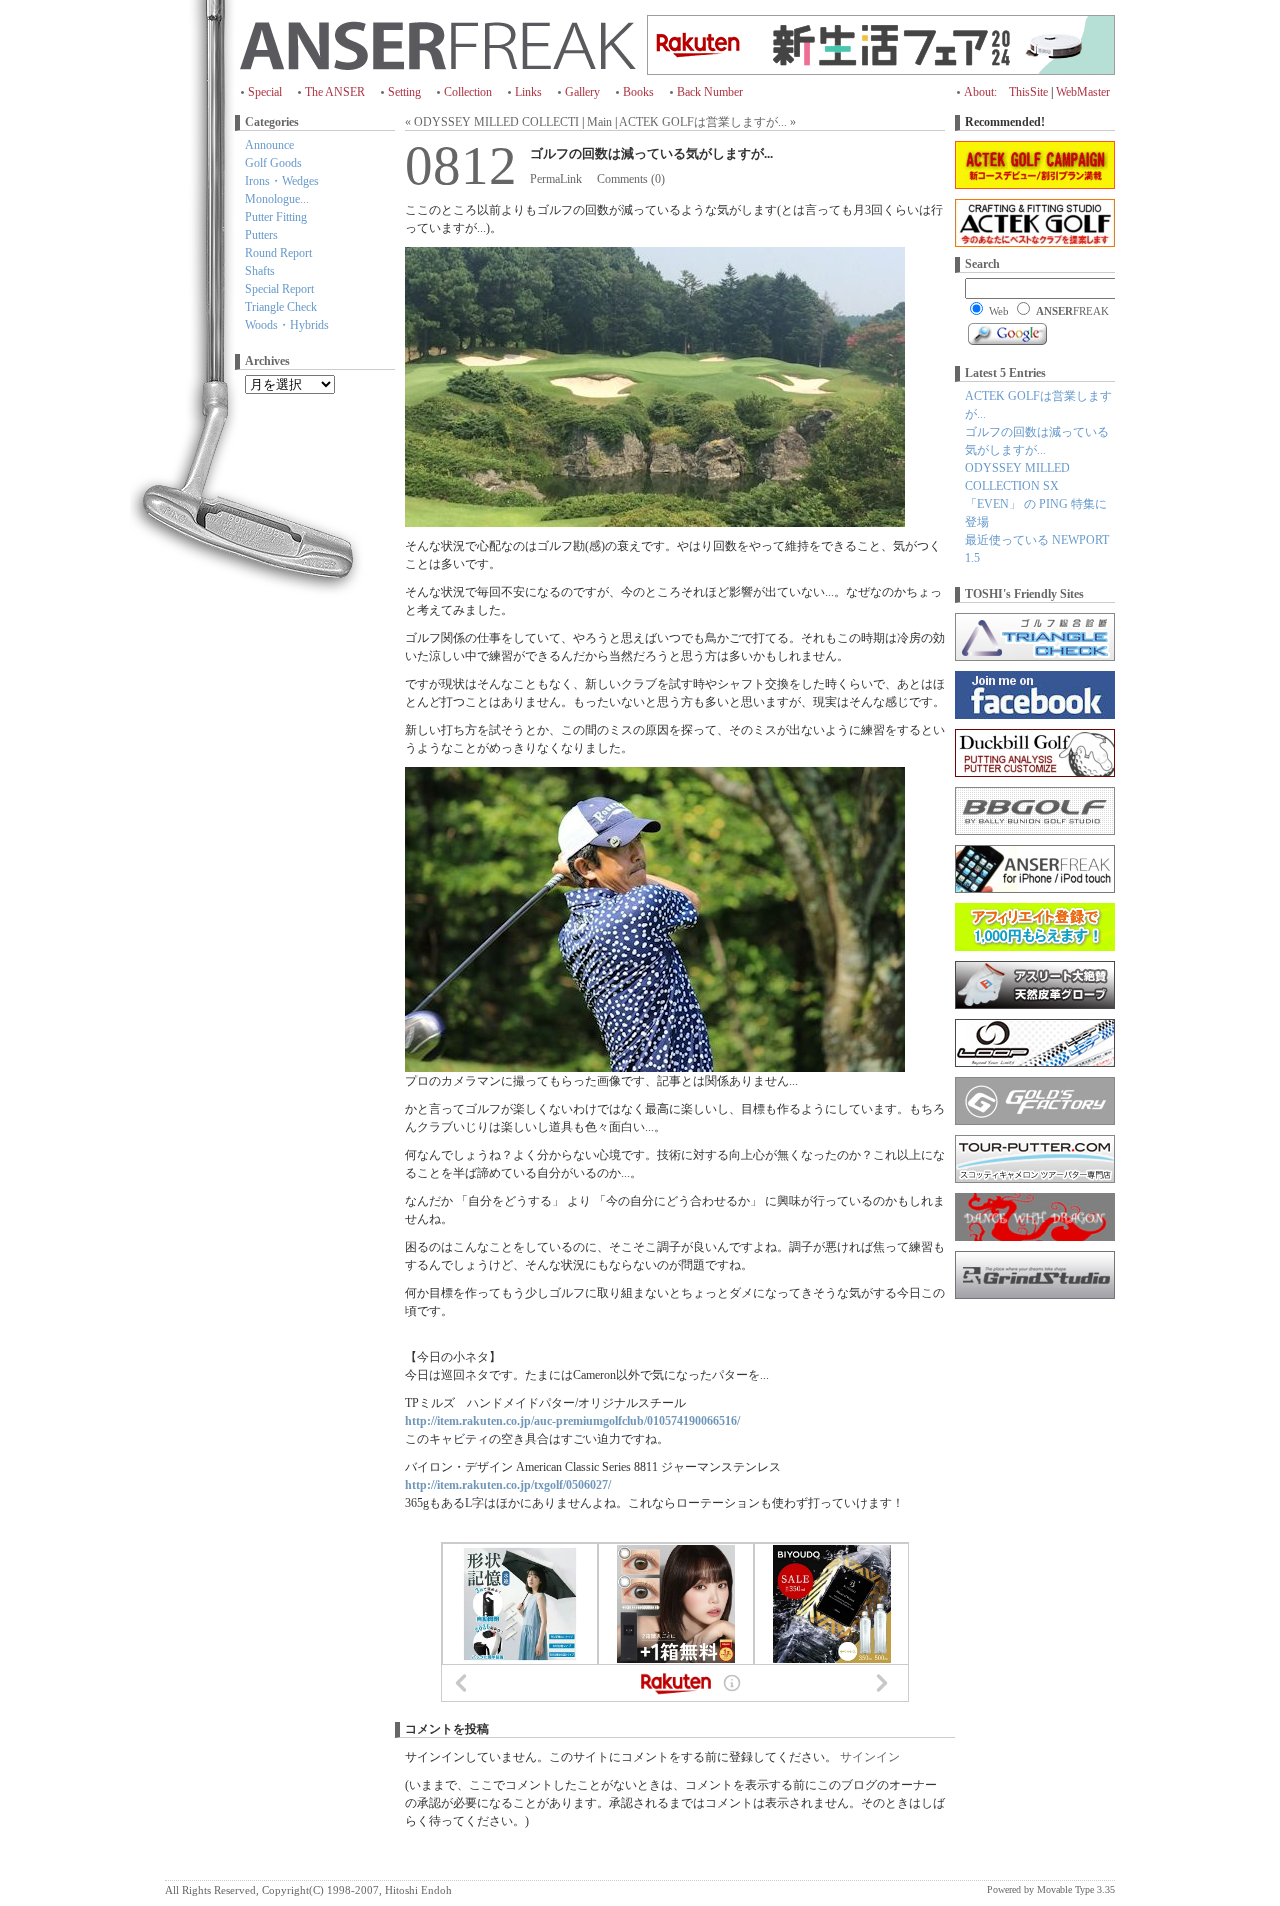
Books (638, 92)
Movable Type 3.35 (1076, 1889)
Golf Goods (273, 163)
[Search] (1007, 333)
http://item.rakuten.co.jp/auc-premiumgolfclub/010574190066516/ (572, 1421)
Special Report (279, 289)
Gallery (582, 92)
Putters (261, 235)
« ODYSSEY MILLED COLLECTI (492, 122)
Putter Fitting (276, 217)
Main (599, 122)
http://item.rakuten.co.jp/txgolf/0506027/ (508, 1485)
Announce (269, 145)
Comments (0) (631, 179)
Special (265, 92)
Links (528, 92)
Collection (468, 92)
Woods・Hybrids (287, 325)
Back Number (710, 92)
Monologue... (277, 199)
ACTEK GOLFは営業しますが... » (707, 122)
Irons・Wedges (282, 181)
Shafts (260, 271)
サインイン (870, 1757)
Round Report (278, 253)
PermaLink (556, 179)
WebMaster (1083, 92)
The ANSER (335, 92)
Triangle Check (281, 307)
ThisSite (1028, 92)
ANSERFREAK (438, 45)
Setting (404, 92)
